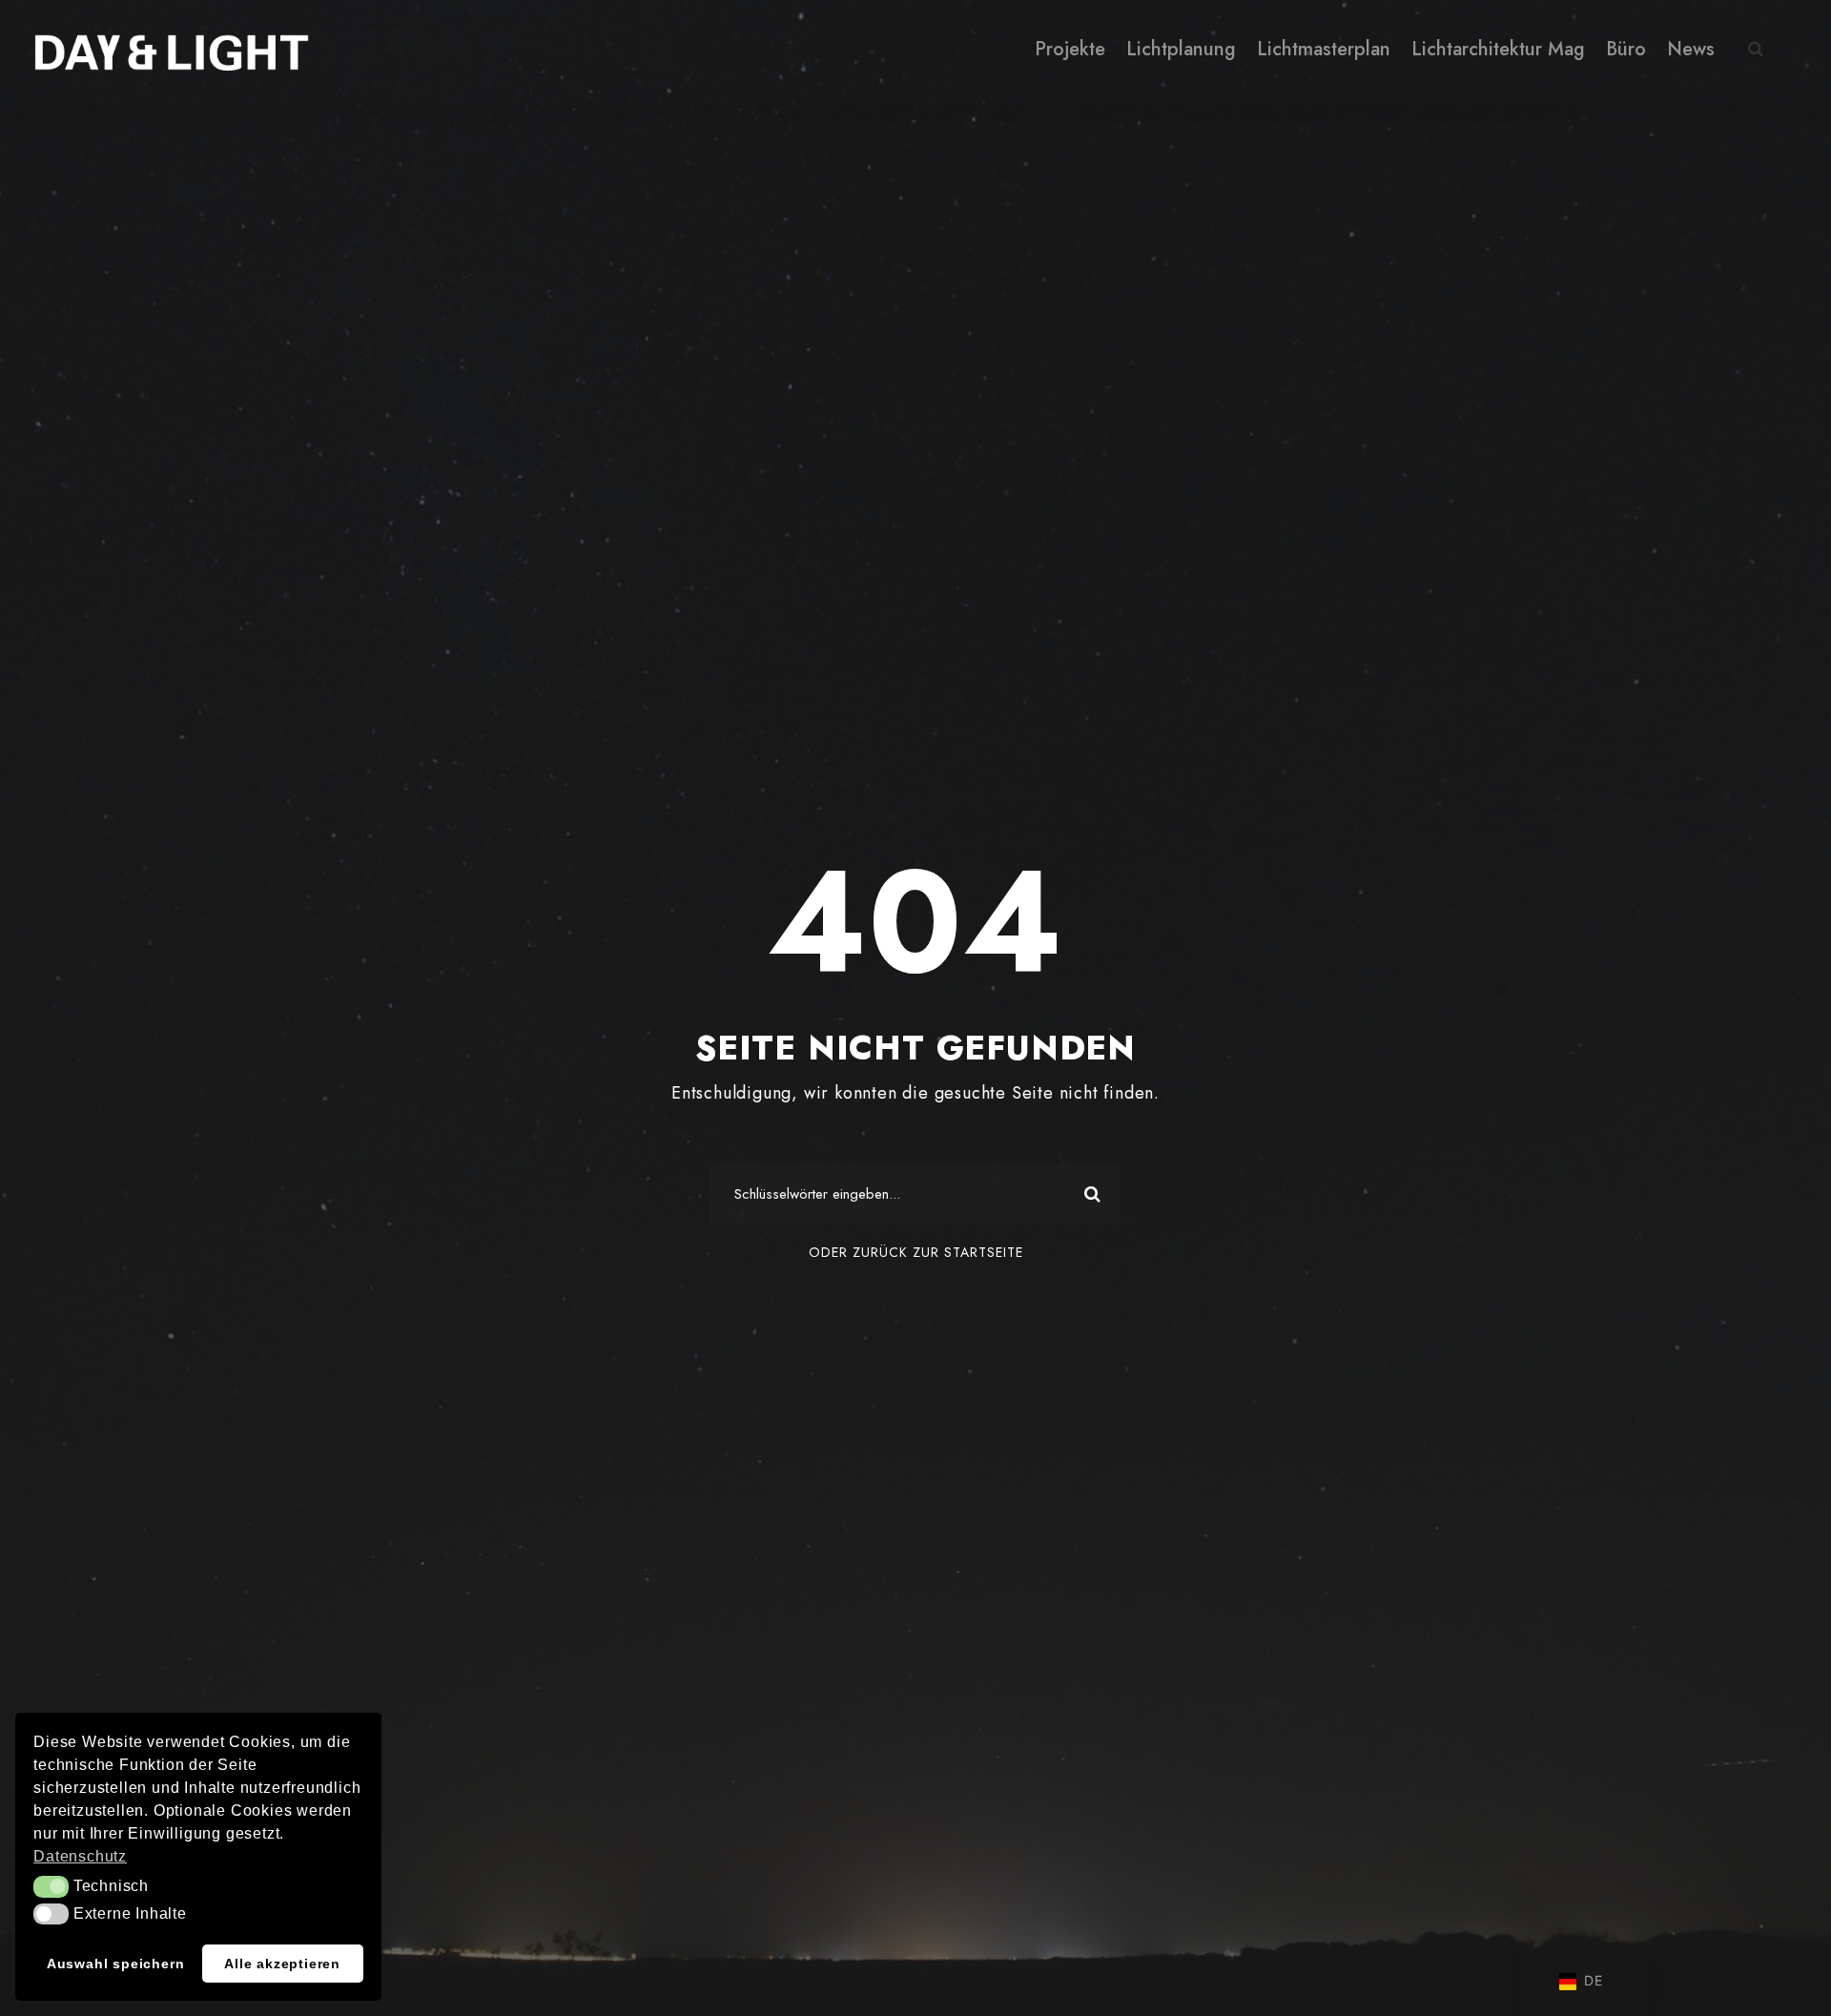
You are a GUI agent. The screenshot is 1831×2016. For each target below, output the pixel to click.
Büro (1626, 49)
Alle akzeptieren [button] (282, 1964)
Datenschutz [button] (80, 1856)
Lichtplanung (1181, 49)
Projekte (1070, 49)
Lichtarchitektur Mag (1498, 49)
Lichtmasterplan (1324, 49)
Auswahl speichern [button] (116, 1964)
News (1691, 49)
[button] (51, 1886)
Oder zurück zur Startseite (916, 1252)
